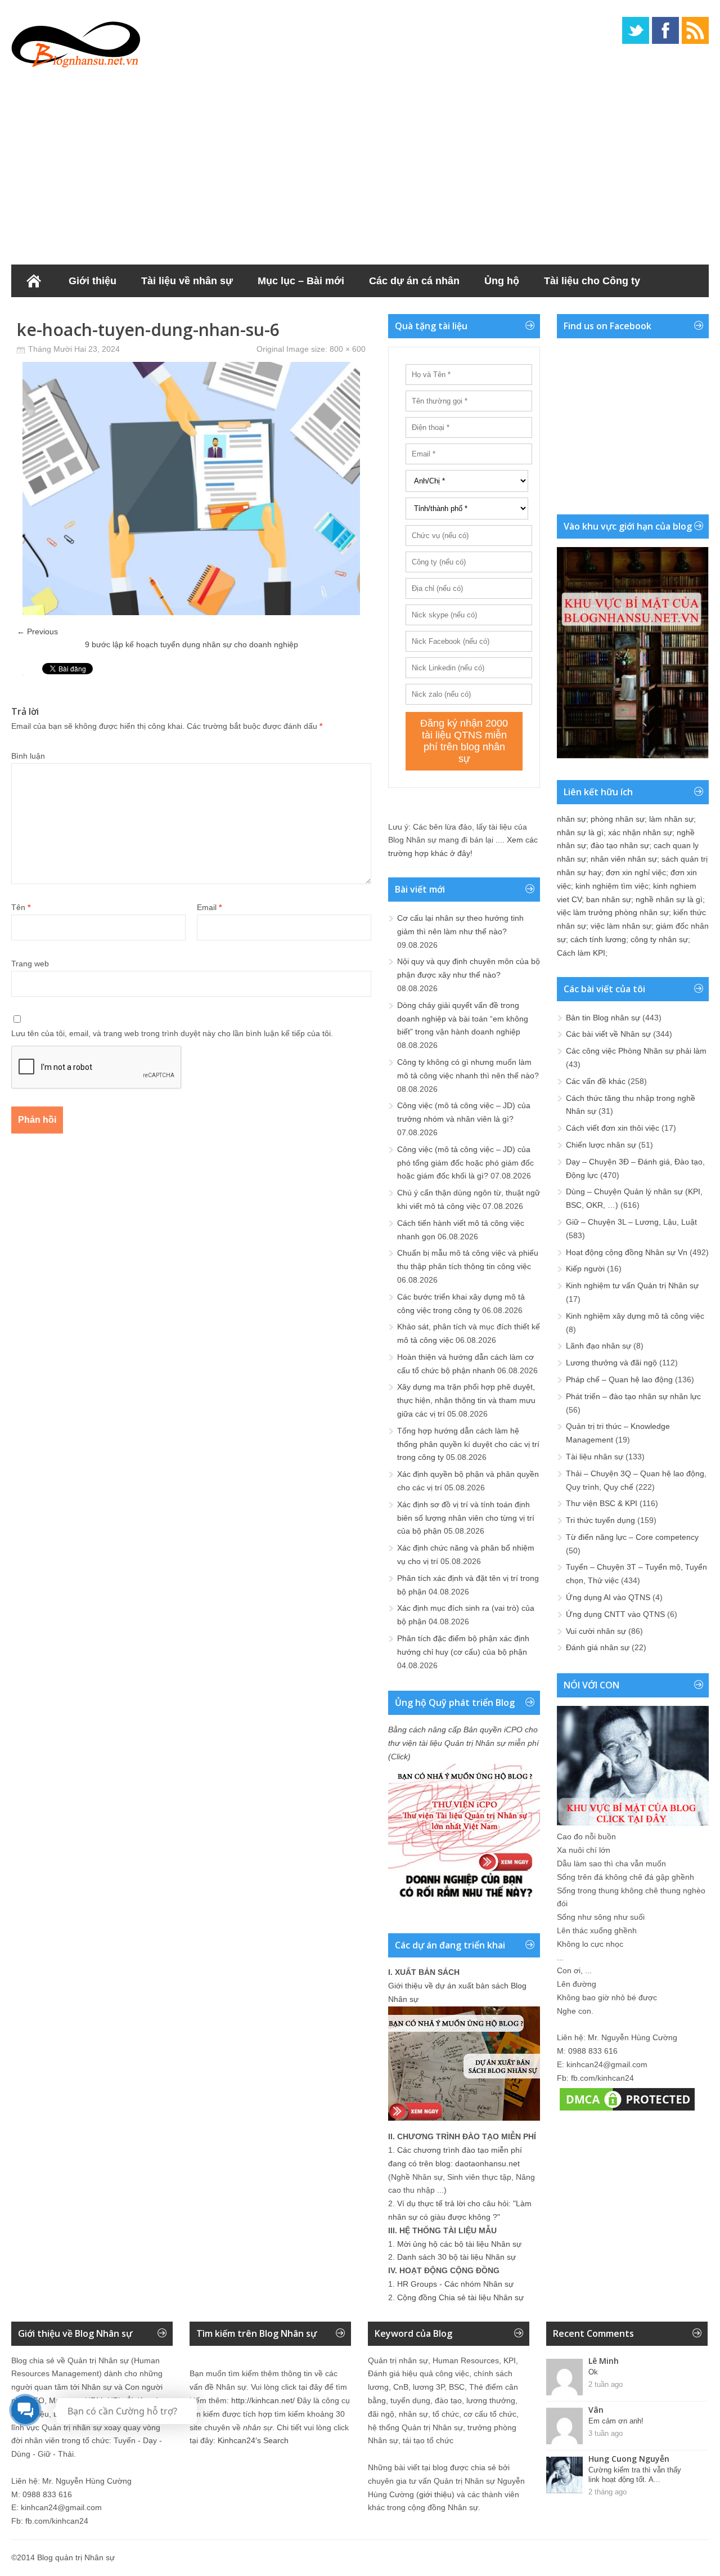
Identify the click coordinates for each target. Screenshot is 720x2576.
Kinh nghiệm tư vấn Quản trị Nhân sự (632, 1285)
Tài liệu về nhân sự (187, 281)
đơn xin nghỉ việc (636, 872)
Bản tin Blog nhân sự (603, 1018)
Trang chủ (34, 281)
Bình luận (28, 756)
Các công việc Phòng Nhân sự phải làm (636, 1051)
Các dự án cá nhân (414, 281)
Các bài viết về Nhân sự (608, 1034)
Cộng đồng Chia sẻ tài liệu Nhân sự (460, 2297)
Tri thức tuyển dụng (600, 1520)
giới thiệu (435, 2494)
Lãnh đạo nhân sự (598, 1346)
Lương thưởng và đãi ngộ (611, 1363)
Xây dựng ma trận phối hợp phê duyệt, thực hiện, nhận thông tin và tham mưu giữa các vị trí (466, 1400)
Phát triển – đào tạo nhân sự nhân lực (633, 1396)
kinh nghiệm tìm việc (612, 886)
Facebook (665, 30)
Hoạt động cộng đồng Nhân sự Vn (627, 1252)
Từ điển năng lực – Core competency (632, 1537)
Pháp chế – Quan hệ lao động (619, 1379)
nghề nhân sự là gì (669, 899)
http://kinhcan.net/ (263, 2400)
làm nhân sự (671, 819)
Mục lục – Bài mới (301, 281)
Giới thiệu (93, 281)
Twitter (636, 30)
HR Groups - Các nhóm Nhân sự (455, 2284)
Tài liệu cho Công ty (592, 281)
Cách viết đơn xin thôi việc (613, 1128)
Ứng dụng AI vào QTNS (608, 1597)
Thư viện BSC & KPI (602, 1503)
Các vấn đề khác (596, 1081)
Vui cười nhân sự (596, 1631)
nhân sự (571, 819)
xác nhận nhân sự (640, 832)
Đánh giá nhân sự (598, 1647)
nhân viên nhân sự (624, 859)
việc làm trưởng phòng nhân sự (613, 912)
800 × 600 (348, 349)
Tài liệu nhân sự (595, 1457)
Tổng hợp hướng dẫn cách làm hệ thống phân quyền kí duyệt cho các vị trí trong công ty (468, 1444)
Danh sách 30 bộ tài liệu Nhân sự (456, 2257)
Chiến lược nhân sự (601, 1145)
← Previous (37, 631)
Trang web (30, 964)
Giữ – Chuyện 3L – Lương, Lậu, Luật (631, 1222)
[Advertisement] (360, 163)
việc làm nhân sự (621, 926)
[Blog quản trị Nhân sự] (76, 42)
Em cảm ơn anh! (616, 2421)
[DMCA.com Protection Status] (627, 2111)
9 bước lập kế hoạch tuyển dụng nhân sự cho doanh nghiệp (192, 644)
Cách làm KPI (581, 953)
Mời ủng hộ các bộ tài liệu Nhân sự (459, 2244)
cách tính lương (598, 939)
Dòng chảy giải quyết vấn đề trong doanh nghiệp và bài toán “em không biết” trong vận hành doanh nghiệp (463, 1019)
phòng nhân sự (618, 819)
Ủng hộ (502, 281)
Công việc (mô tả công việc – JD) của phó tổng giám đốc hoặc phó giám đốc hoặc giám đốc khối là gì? (465, 1163)
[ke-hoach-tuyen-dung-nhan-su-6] (191, 612)
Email (209, 907)
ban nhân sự (609, 899)
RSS (695, 30)
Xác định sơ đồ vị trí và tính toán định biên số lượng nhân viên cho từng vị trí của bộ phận (466, 1518)
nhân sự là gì (580, 832)
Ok (593, 2372)
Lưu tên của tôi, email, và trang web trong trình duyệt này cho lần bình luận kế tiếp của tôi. (172, 1033)
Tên (21, 907)
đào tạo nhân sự (620, 845)
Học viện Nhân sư (67, 313)
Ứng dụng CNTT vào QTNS (615, 1614)
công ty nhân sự (659, 939)
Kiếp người (585, 1269)
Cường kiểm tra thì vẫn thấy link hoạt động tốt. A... (635, 2475)
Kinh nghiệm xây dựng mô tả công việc (635, 1316)
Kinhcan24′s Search (253, 2440)
